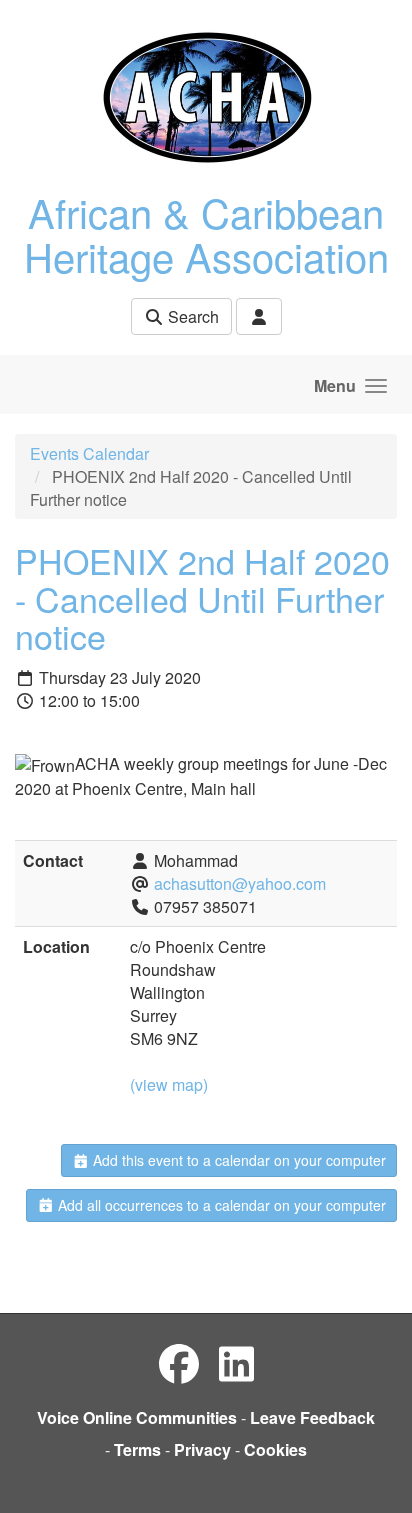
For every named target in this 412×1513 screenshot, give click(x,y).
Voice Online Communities (137, 1417)
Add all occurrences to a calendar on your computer (220, 1205)
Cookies (275, 1449)
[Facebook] (179, 1362)
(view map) (169, 1084)
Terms (137, 1449)
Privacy (202, 1449)
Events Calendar (89, 453)
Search (191, 316)
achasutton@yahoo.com (240, 883)
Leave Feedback (312, 1417)
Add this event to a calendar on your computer (237, 1160)
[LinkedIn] (236, 1362)
